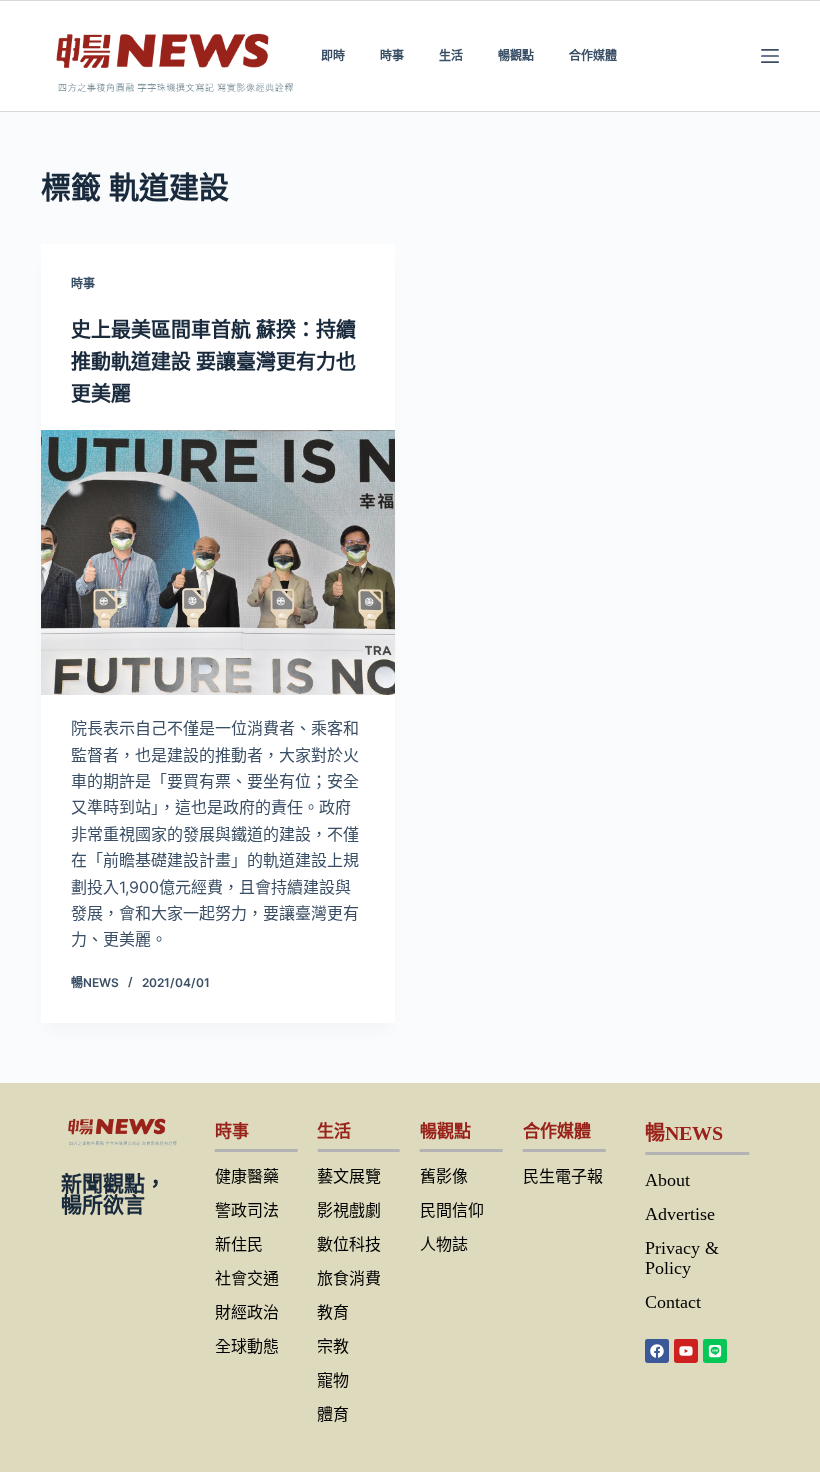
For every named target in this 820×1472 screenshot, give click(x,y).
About (667, 1180)
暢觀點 (516, 55)
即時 (333, 55)
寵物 (333, 1380)
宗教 (333, 1346)
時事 (392, 55)
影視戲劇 (349, 1210)
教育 (333, 1312)
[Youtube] (686, 1351)
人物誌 (444, 1244)
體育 (333, 1414)
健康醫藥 (247, 1176)
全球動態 (247, 1346)
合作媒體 (593, 55)
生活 (451, 55)
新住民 (239, 1244)
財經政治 (247, 1312)
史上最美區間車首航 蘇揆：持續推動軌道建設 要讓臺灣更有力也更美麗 (213, 362)
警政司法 (247, 1210)
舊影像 (444, 1176)
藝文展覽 (349, 1176)
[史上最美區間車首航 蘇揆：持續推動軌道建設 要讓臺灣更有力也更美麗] (218, 563)
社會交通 (247, 1278)
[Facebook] (657, 1351)
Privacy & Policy (682, 1258)
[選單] (770, 56)
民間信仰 (452, 1210)
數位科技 (349, 1244)
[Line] (715, 1351)
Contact (673, 1302)
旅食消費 (349, 1278)
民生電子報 (563, 1176)
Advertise (680, 1214)
